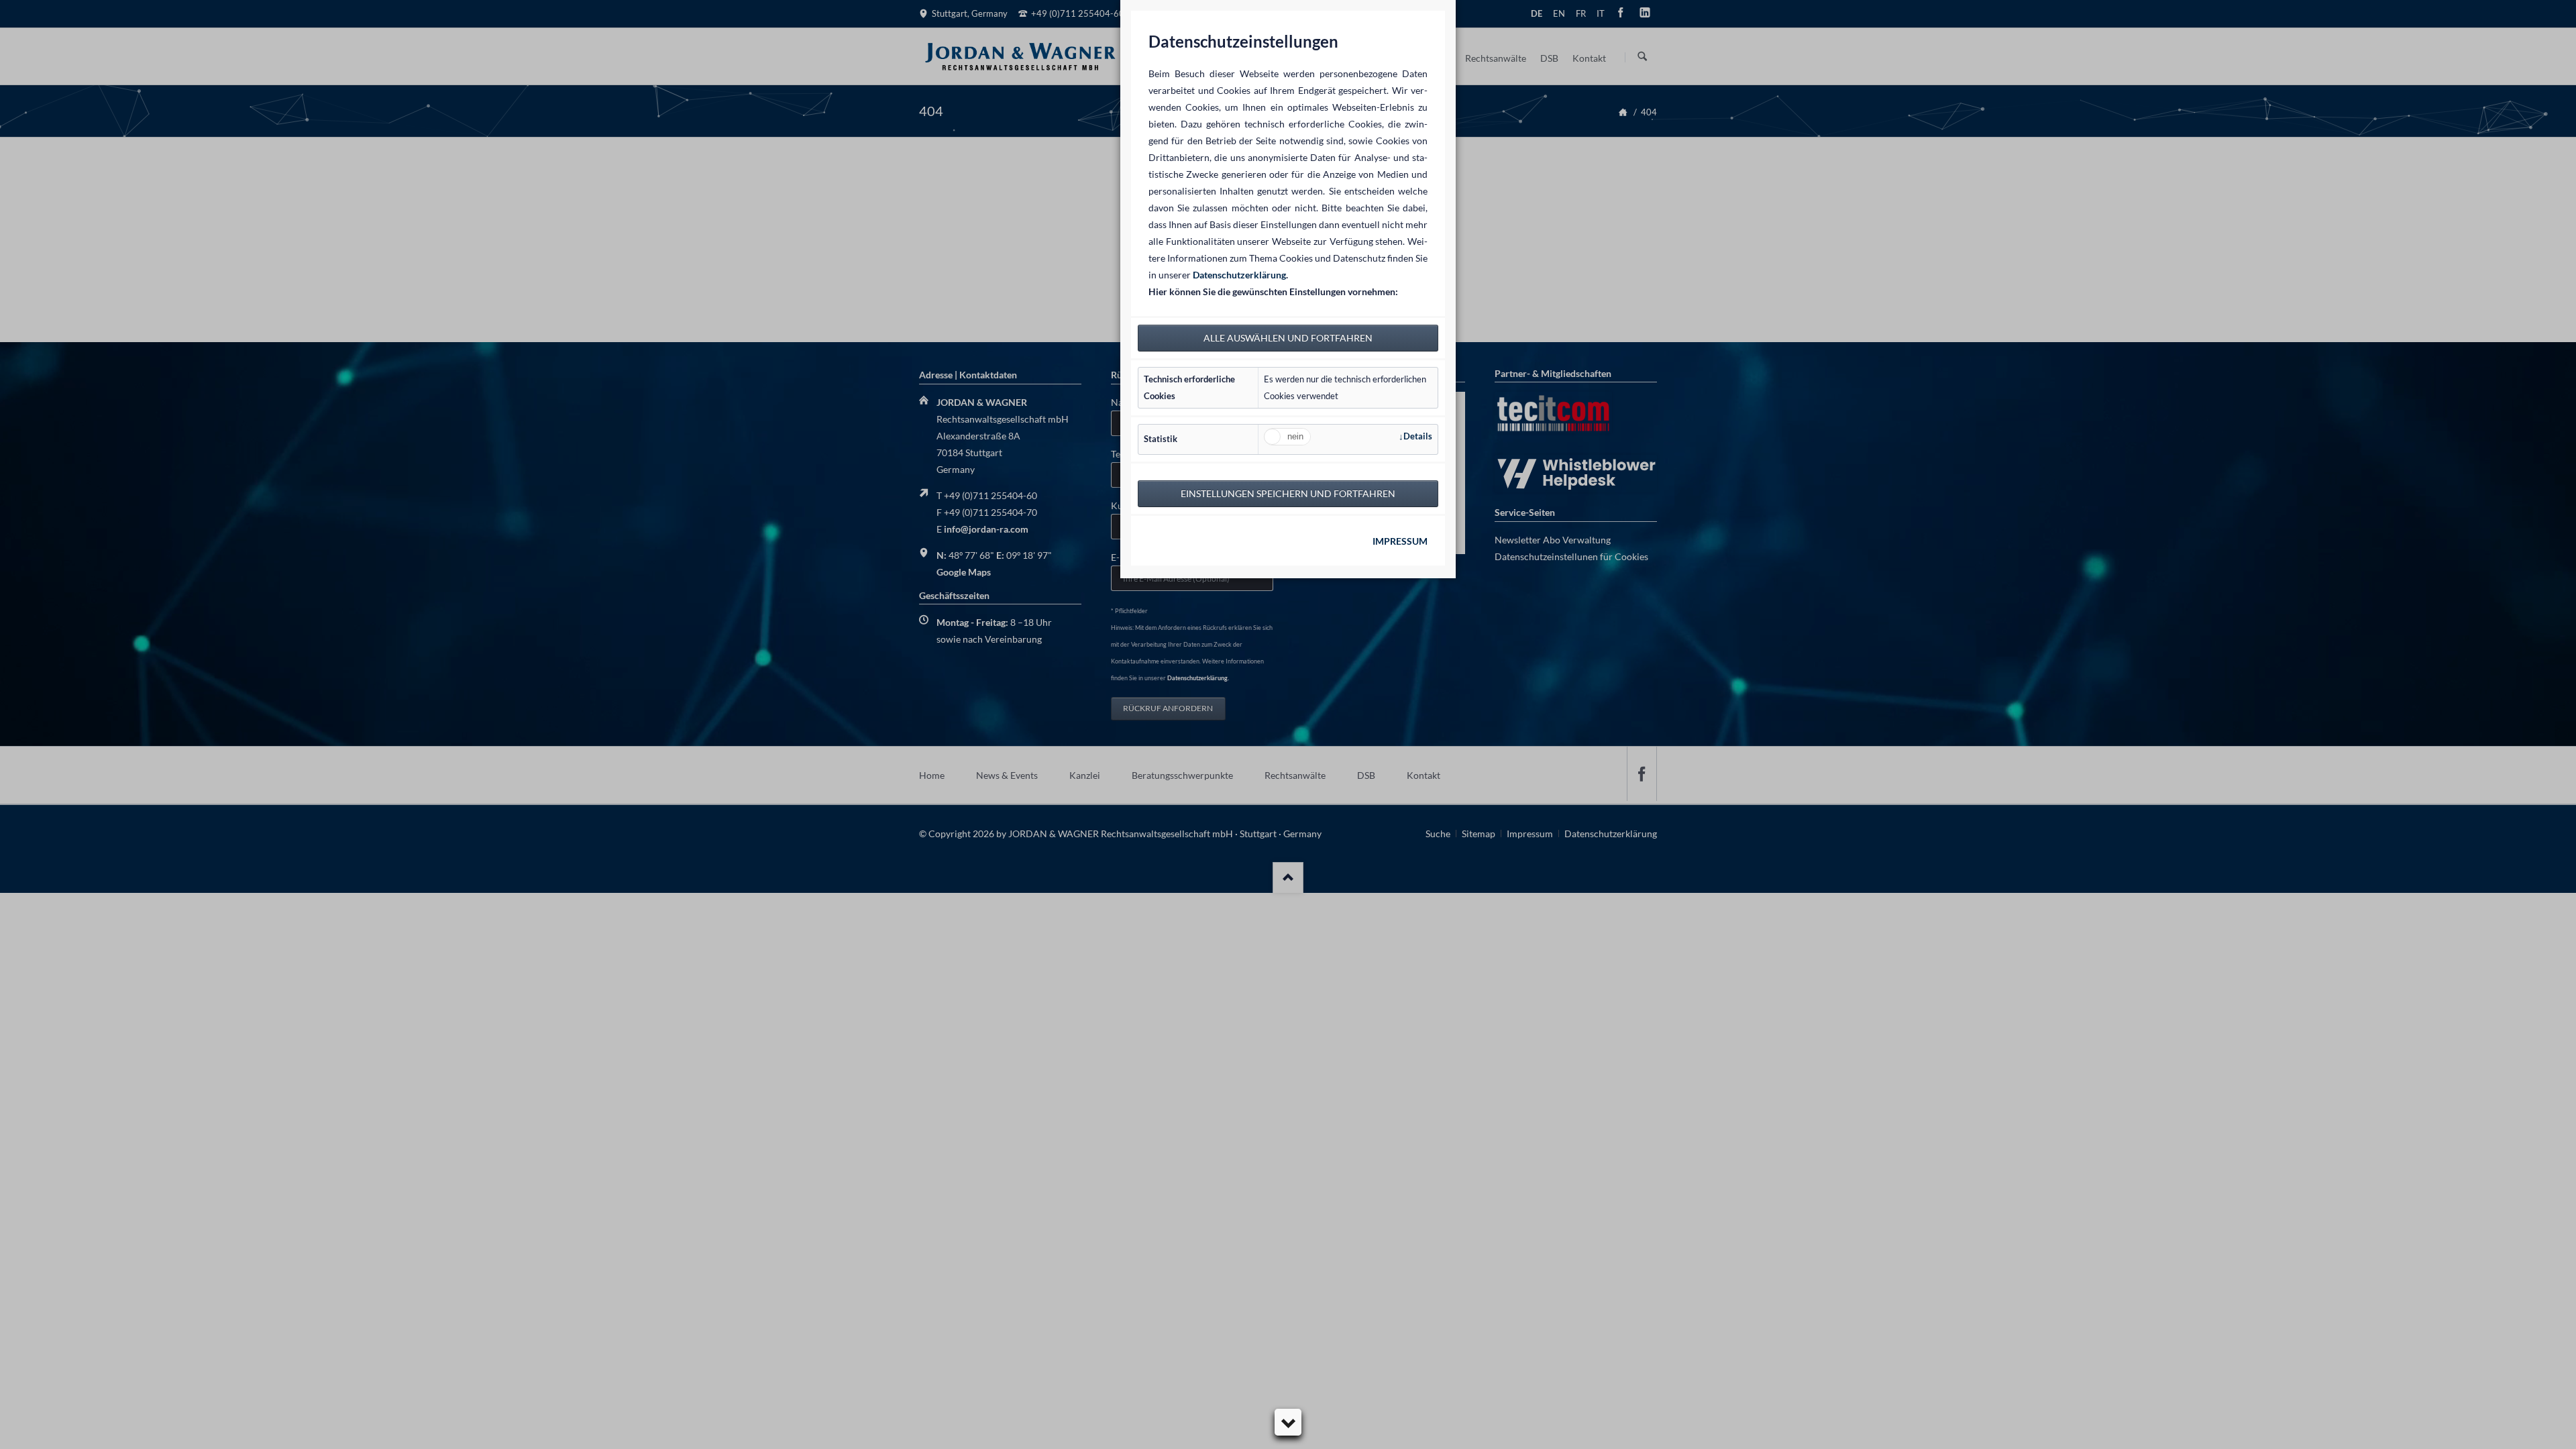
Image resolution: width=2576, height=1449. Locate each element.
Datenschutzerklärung (1239, 275)
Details (1418, 436)
